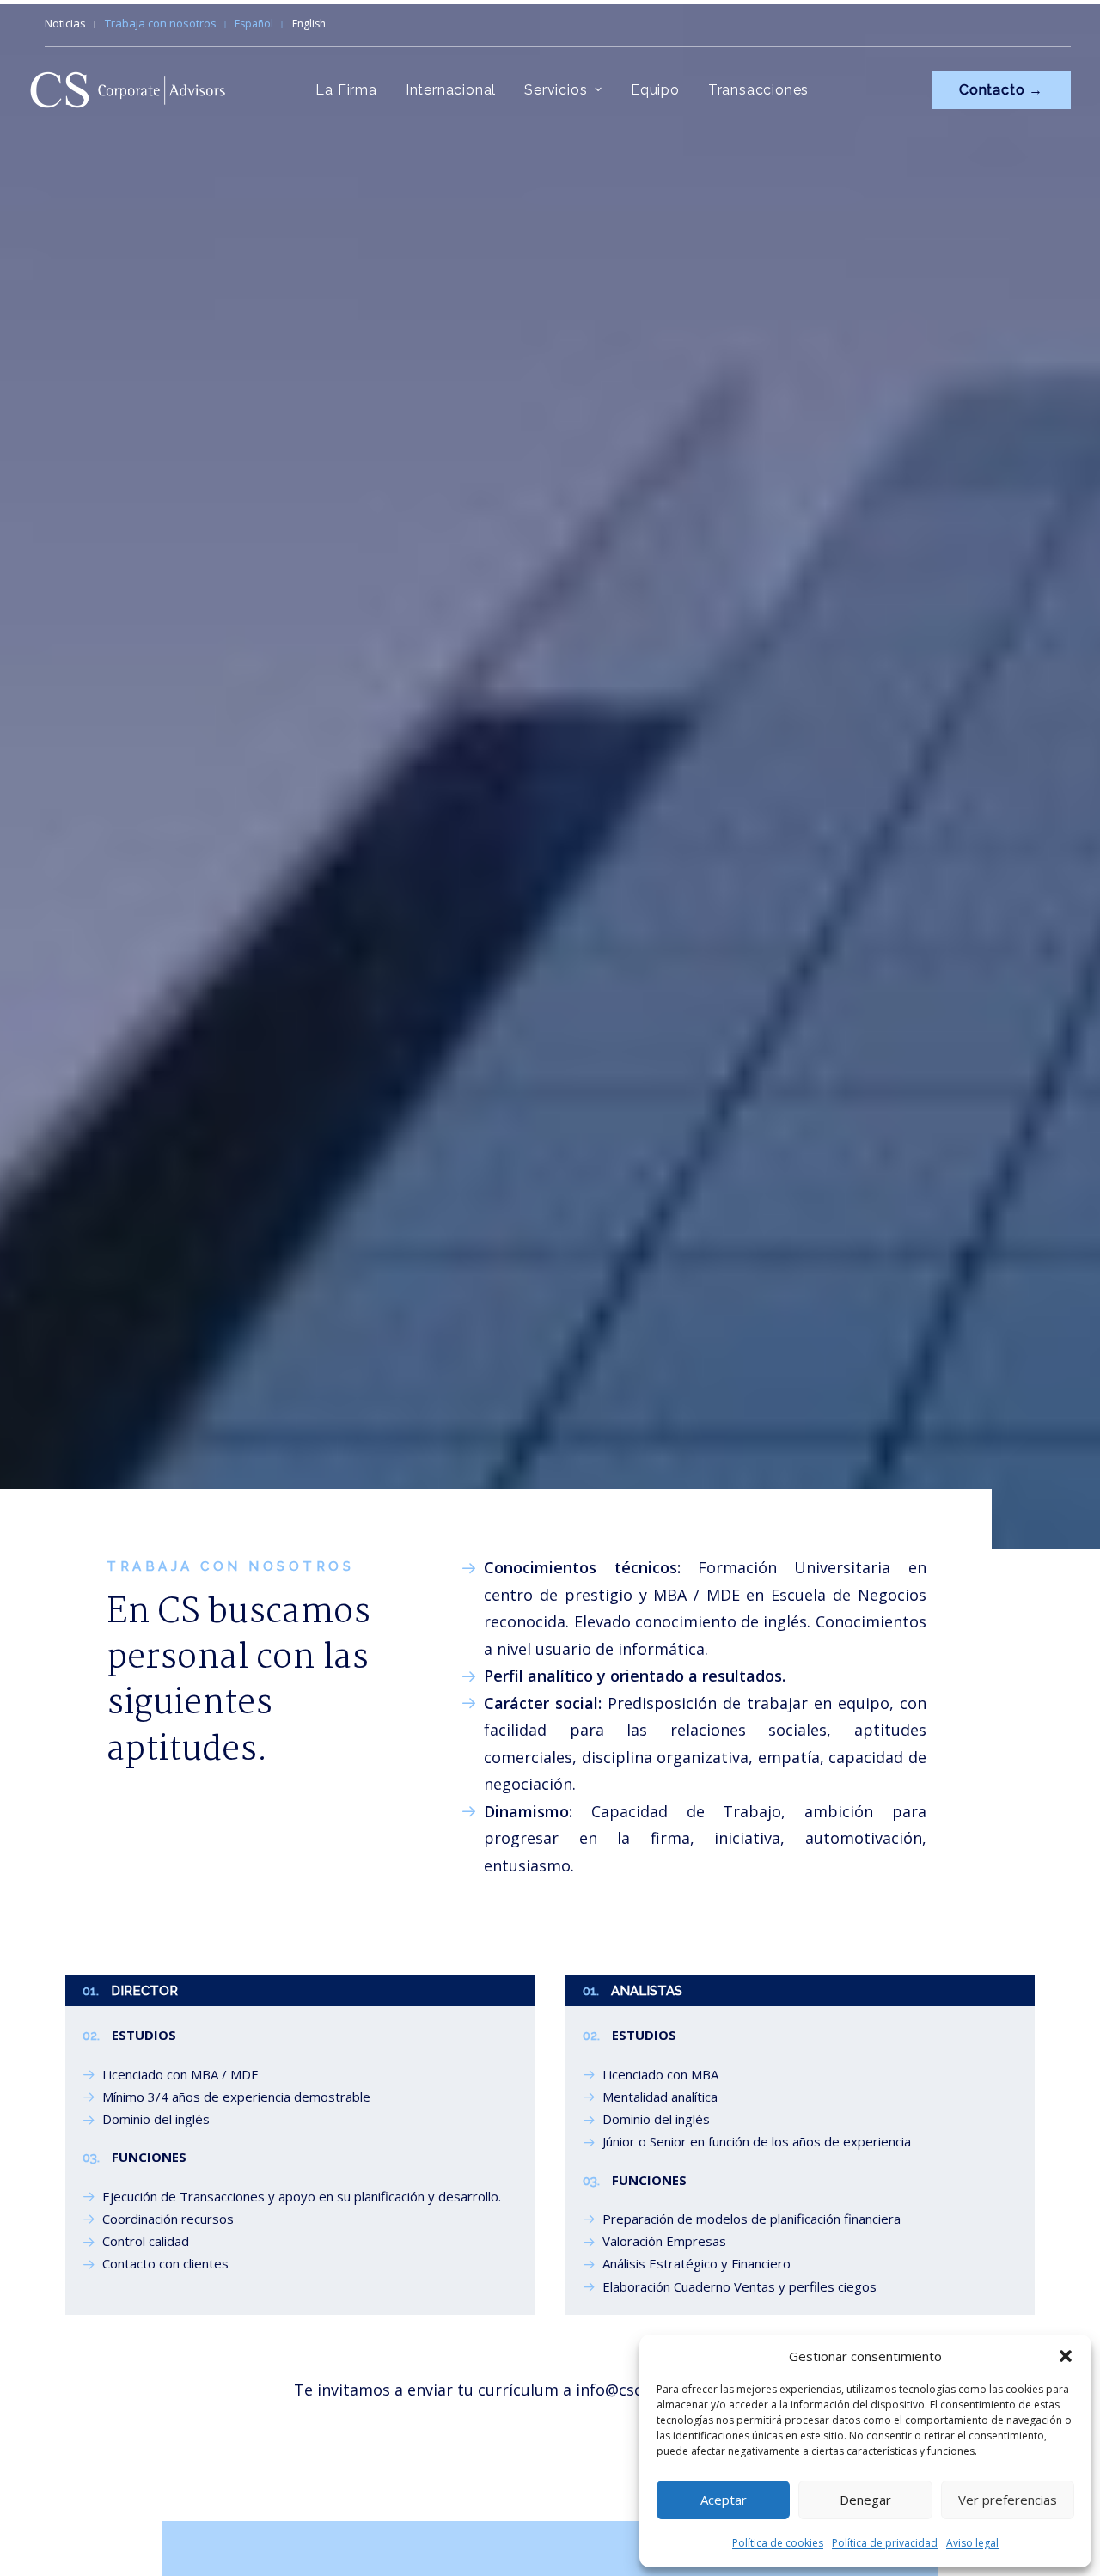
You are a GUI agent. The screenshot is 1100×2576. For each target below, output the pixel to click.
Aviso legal (972, 2543)
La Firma (346, 90)
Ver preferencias (1008, 2500)
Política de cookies (778, 2543)
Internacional (451, 90)
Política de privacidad (885, 2543)
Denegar (865, 2500)
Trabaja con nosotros (161, 23)
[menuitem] (73, 23)
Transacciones (758, 90)
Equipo (655, 90)
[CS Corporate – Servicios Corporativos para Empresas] (128, 90)
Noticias (65, 23)
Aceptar (724, 2500)
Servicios (556, 90)
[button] (1066, 2356)
